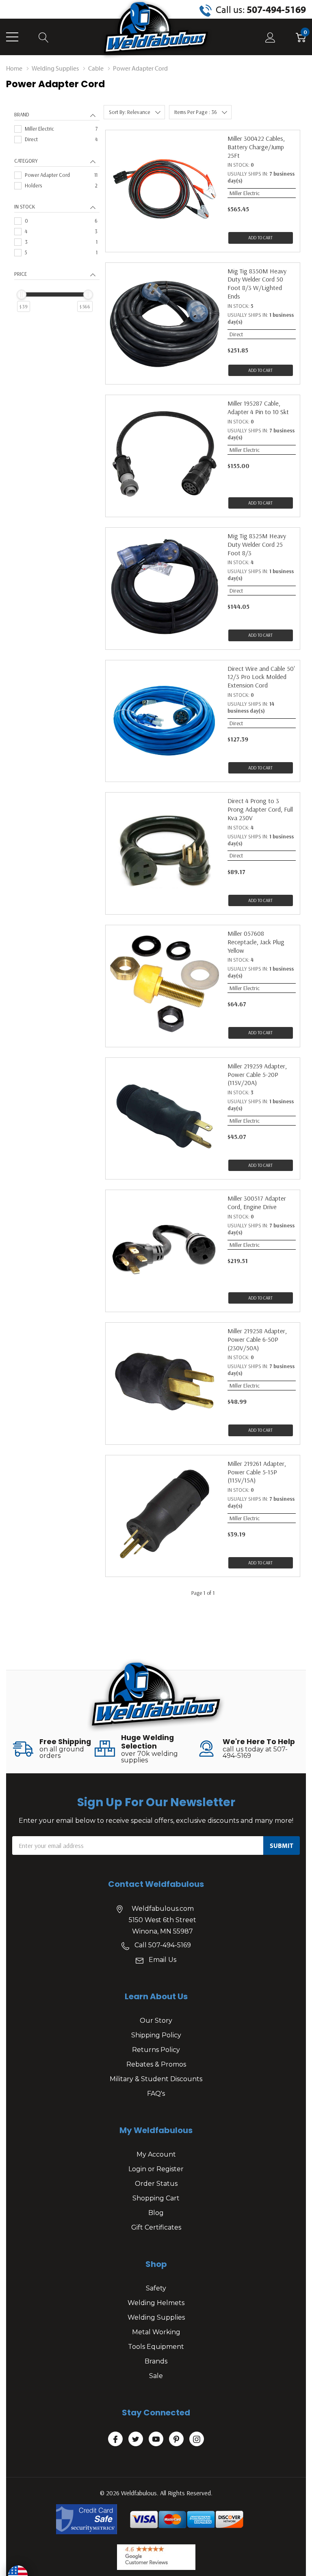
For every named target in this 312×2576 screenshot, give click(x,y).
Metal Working (156, 2332)
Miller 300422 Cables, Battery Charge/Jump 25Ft (256, 147)
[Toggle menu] (12, 37)
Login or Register (156, 2169)
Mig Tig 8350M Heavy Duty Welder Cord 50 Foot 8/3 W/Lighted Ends (257, 284)
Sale (156, 2376)
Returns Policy (156, 2050)
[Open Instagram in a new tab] (197, 2439)
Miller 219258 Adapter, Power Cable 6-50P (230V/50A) (257, 1339)
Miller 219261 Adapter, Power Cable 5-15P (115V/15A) (257, 1472)
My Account (156, 2154)
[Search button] (44, 37)
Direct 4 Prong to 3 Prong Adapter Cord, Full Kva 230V (260, 809)
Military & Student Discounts (156, 2079)
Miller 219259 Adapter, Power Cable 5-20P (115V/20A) (257, 1074)
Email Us (162, 1960)
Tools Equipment (156, 2347)
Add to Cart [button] (260, 238)
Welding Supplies (156, 2317)
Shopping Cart (156, 2198)
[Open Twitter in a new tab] (136, 2439)
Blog (156, 2213)
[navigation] (57, 220)
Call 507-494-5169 (163, 1945)
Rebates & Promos (156, 2064)
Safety (156, 2288)
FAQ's (156, 2094)
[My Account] (270, 37)
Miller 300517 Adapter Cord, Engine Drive (257, 1202)
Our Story (156, 2021)
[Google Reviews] (156, 2557)
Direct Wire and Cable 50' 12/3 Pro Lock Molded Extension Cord (261, 677)
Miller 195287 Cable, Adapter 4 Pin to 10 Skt (258, 407)
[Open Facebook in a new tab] (115, 2439)
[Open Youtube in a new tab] (156, 2439)
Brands (156, 2361)
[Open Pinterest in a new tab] (176, 2439)
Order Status (156, 2184)
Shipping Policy (156, 2035)
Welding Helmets (156, 2303)
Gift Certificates (156, 2227)
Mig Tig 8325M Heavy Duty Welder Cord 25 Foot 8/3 (257, 544)
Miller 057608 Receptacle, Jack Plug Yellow (256, 942)
